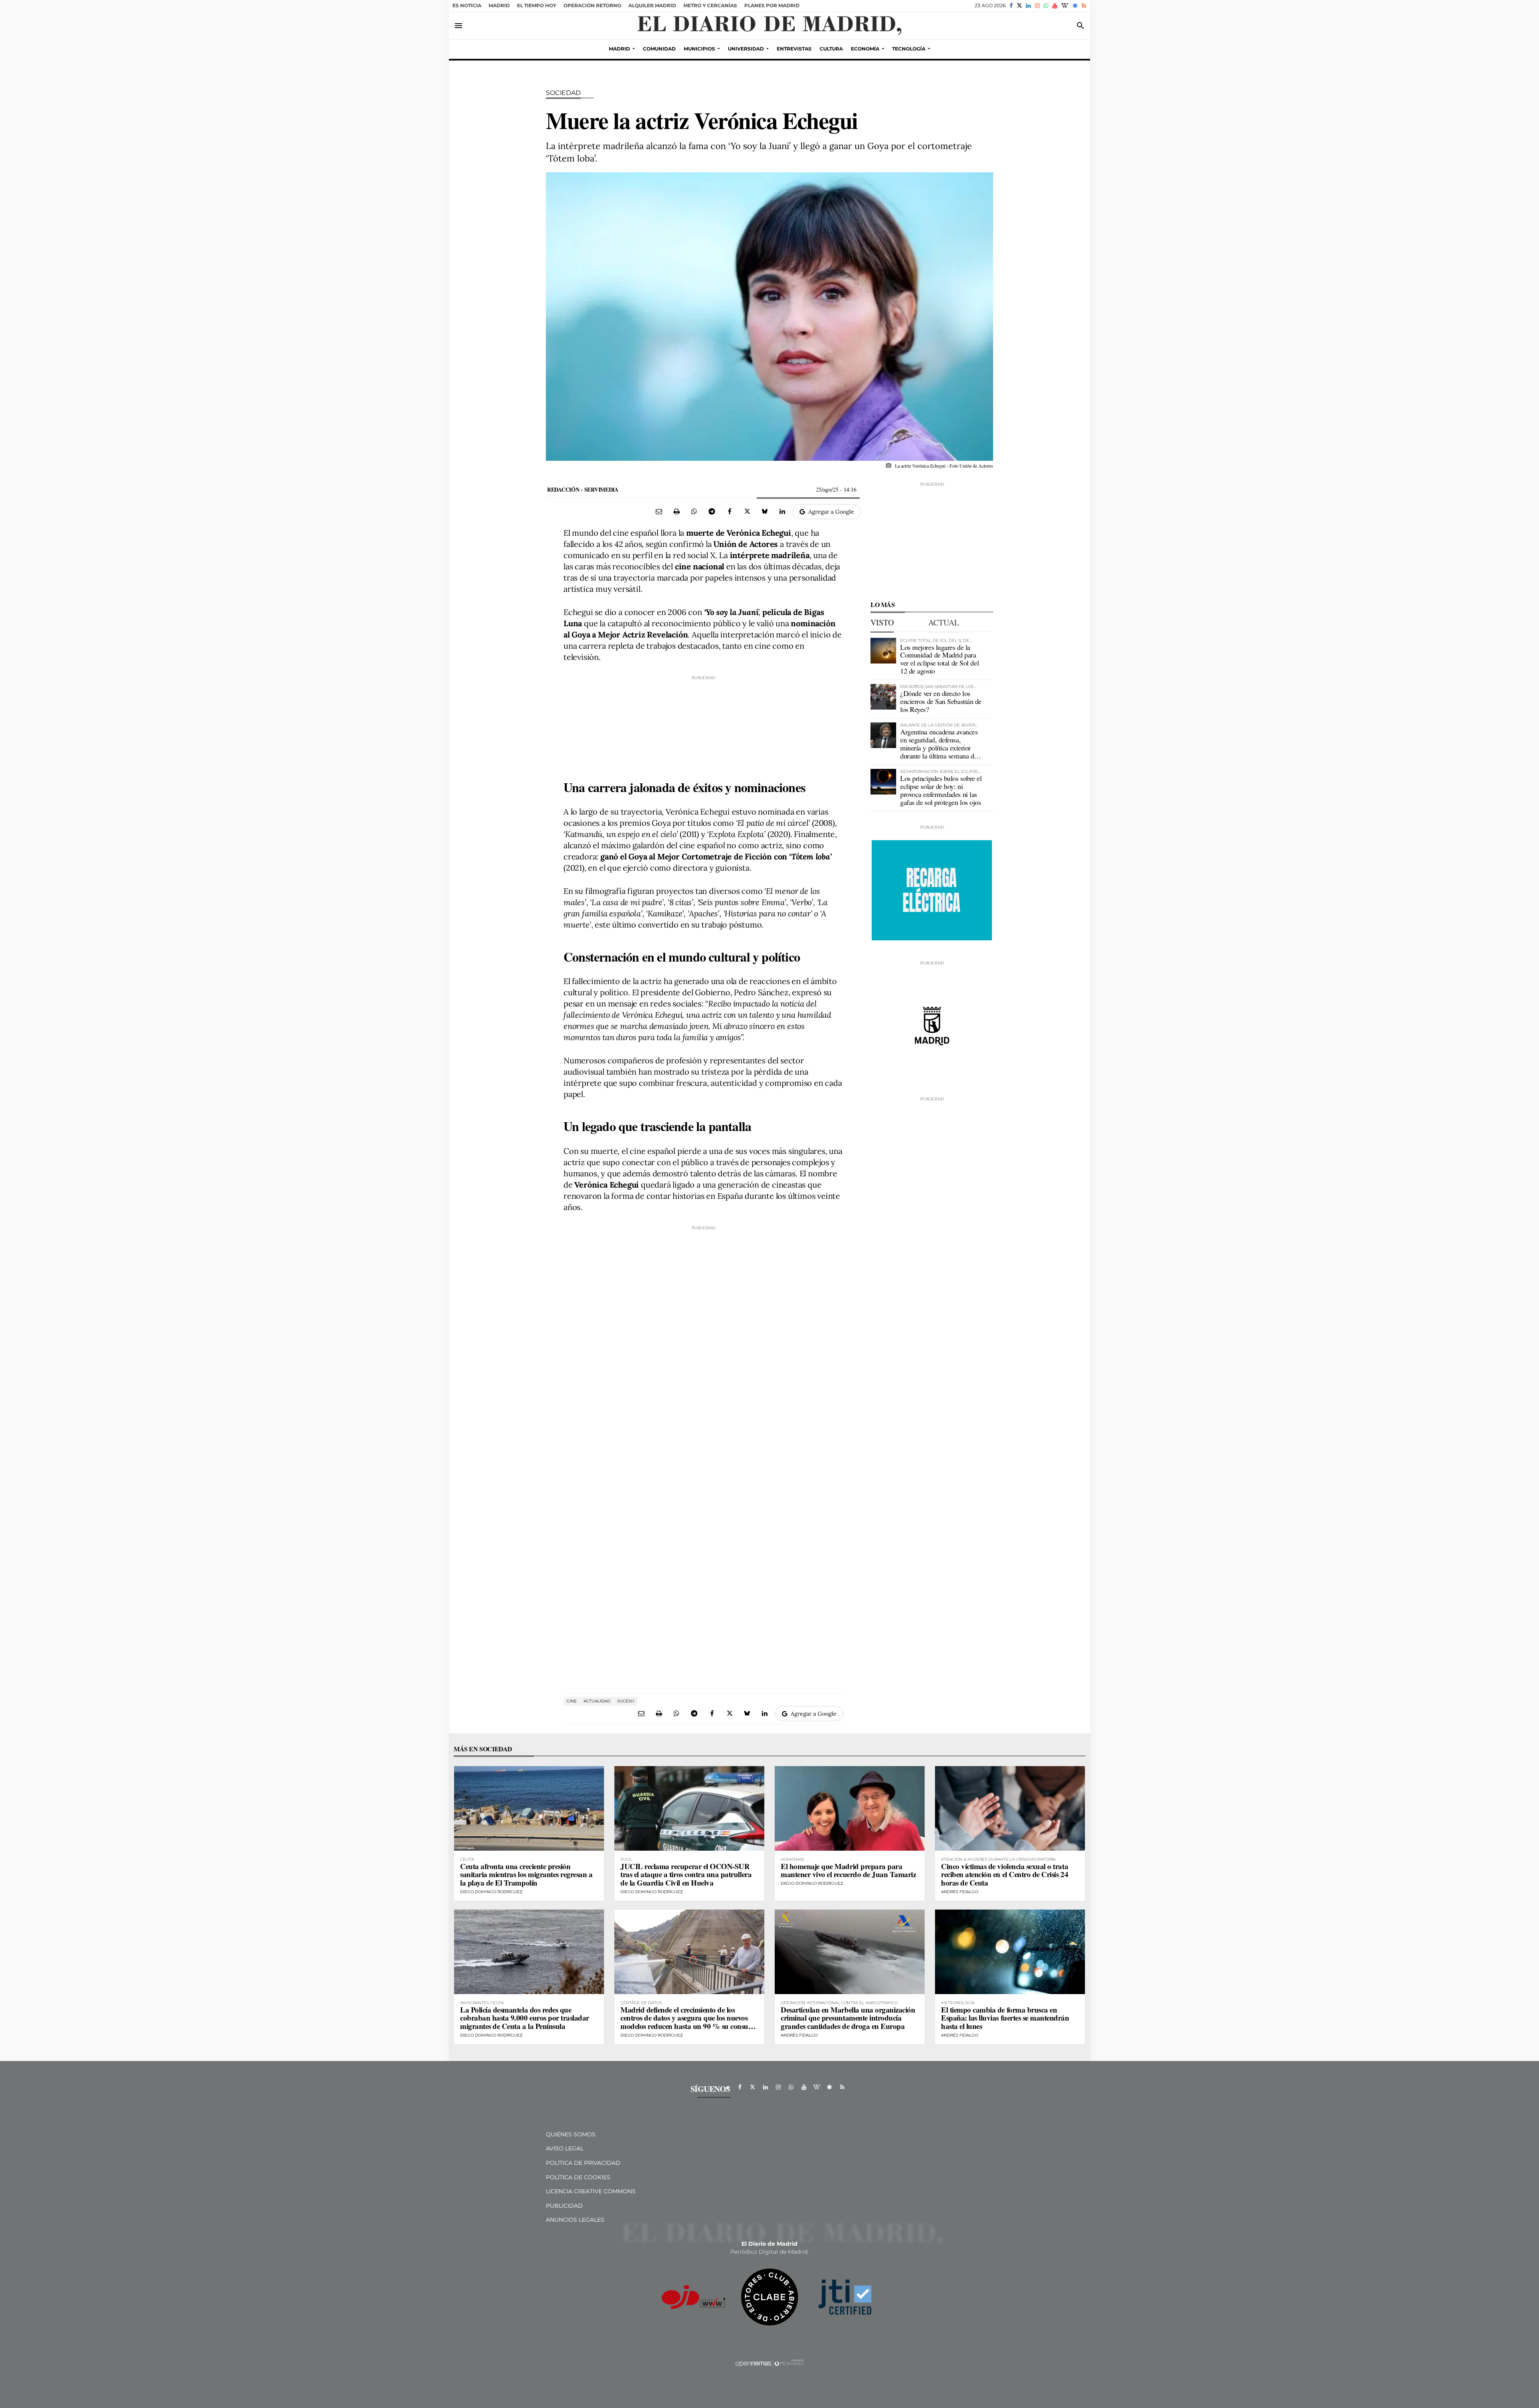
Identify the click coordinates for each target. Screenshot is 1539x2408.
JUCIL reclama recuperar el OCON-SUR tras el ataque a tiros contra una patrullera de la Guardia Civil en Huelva (686, 1875)
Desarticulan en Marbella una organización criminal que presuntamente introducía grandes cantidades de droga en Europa (848, 2018)
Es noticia (467, 5)
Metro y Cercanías (710, 5)
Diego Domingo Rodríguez (491, 1892)
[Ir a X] (1019, 6)
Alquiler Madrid (652, 5)
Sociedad (563, 93)
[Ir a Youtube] (1055, 6)
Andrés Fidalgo (959, 1892)
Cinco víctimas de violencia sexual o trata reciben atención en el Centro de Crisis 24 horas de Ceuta (1005, 1875)
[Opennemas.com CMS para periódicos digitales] (769, 2363)
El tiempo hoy (537, 5)
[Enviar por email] (659, 511)
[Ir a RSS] (1084, 6)
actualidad (597, 1701)
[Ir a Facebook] (1011, 6)
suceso (626, 1701)
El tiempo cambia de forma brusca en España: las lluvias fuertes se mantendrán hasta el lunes (1005, 2018)
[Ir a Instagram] (1037, 6)
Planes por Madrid (772, 5)
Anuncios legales (575, 2220)
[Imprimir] (677, 511)
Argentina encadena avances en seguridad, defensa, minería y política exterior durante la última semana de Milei (939, 747)
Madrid (499, 5)
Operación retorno (592, 5)
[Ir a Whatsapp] (1046, 6)
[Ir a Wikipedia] (1065, 6)
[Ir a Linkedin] (1028, 6)
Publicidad (564, 2206)
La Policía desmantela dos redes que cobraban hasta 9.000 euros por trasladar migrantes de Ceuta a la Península (525, 2018)
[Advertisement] (703, 721)
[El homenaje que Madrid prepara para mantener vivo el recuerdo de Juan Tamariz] (850, 1808)
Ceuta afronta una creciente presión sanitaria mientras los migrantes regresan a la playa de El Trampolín (526, 1875)
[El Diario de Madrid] (769, 26)
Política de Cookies (578, 2177)
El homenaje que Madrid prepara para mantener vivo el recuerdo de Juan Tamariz (848, 1870)
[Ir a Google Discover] (1075, 6)
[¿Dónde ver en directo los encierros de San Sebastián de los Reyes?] (883, 697)
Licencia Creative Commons (591, 2191)
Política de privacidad (583, 2163)
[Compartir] (694, 511)
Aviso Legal (565, 2148)
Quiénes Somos (571, 2134)
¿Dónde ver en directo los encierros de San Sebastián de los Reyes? (941, 701)
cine (572, 1701)
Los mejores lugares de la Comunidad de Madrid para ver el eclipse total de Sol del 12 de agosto (939, 659)
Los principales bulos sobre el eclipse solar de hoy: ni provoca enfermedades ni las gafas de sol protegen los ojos (941, 790)
